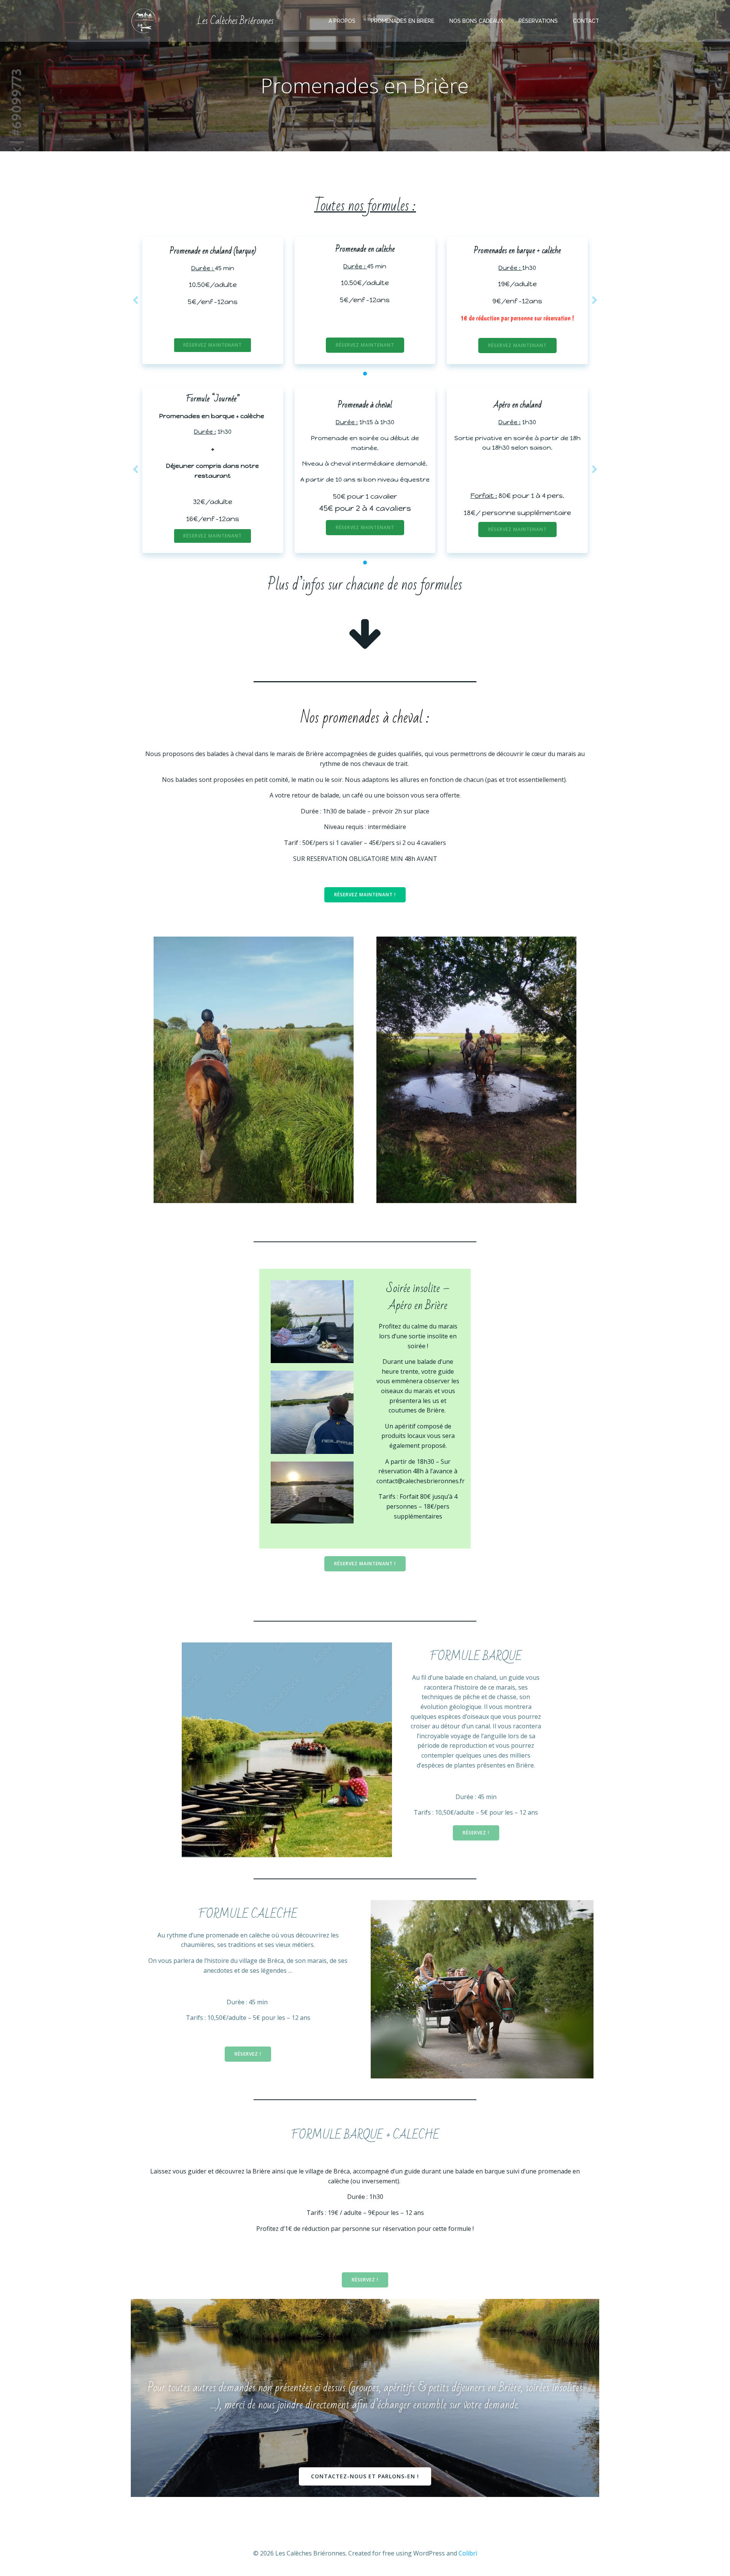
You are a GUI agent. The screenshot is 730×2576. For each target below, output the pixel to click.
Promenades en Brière (402, 21)
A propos (342, 21)
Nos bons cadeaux (476, 21)
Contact (586, 21)
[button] (365, 374)
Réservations (538, 21)
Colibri (468, 2553)
